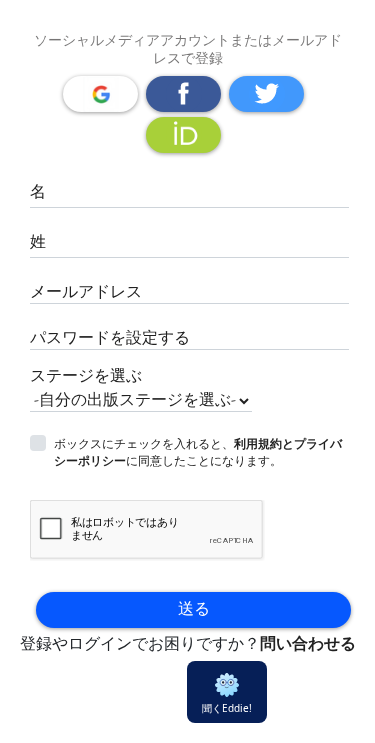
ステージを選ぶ (86, 376)
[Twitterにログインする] (266, 94)
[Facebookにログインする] (183, 94)
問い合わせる (308, 644)
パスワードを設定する (110, 338)
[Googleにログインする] (100, 94)
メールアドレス (86, 292)
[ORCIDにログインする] (183, 135)
